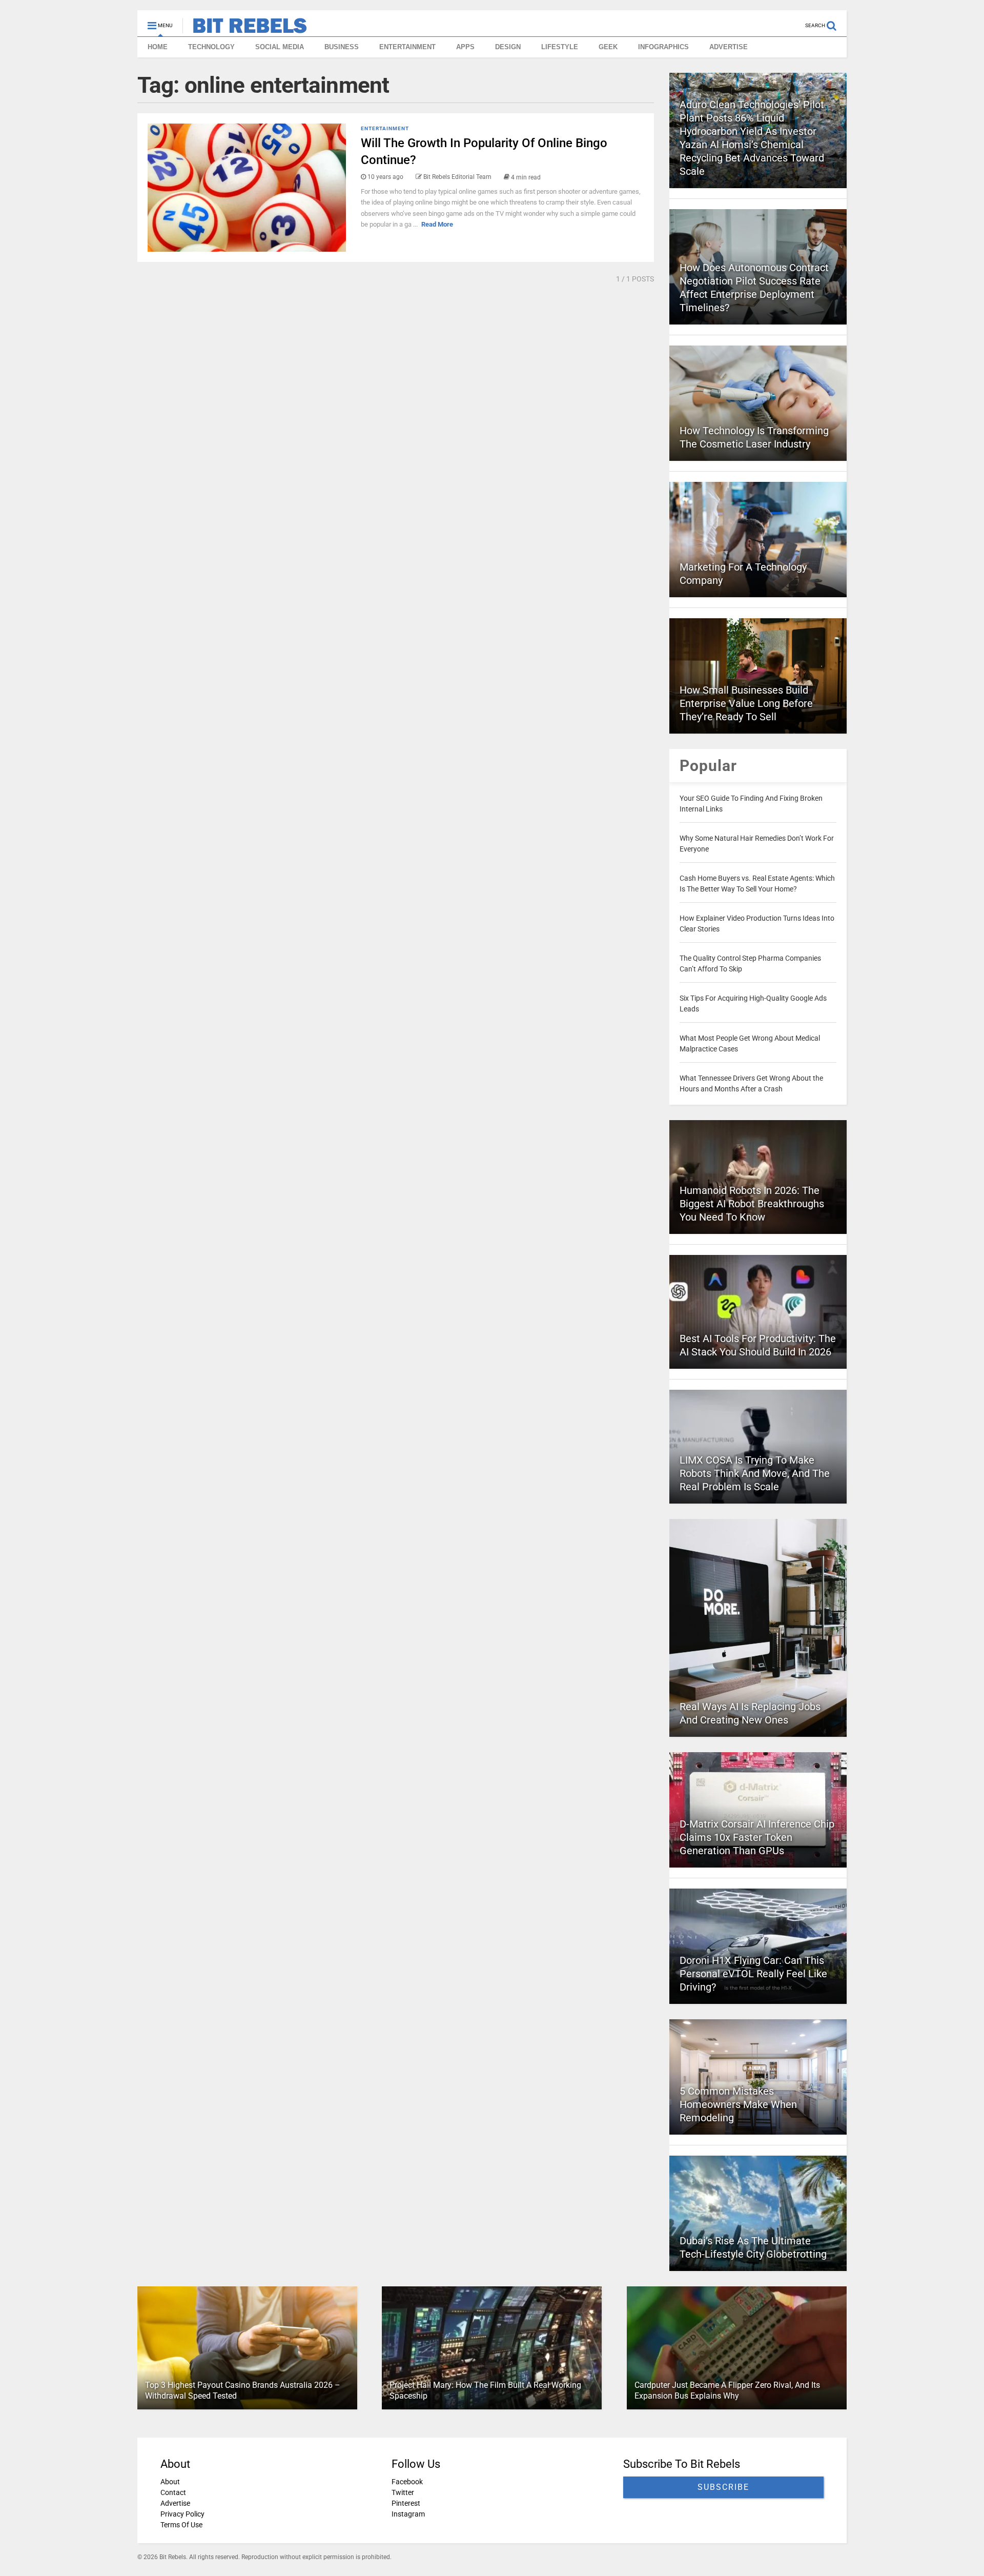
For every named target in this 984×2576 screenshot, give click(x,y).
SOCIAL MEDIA (280, 47)
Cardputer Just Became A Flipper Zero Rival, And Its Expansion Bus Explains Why (727, 2390)
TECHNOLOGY (211, 47)
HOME (158, 47)
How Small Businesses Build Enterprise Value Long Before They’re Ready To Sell (746, 703)
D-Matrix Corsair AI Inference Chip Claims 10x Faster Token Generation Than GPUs (757, 1837)
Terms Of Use (181, 2525)
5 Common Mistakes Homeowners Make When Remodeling (738, 2104)
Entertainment (385, 128)
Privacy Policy (182, 2514)
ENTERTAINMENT (407, 47)
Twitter (403, 2492)
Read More (437, 224)
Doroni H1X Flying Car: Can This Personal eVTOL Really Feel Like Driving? (753, 1974)
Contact (173, 2492)
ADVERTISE (729, 47)
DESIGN (508, 47)
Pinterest (406, 2503)
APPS (465, 47)
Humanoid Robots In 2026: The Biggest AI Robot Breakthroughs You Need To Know (752, 1204)
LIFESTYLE (560, 47)
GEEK (608, 47)
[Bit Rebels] (245, 29)
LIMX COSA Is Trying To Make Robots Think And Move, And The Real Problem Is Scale (755, 1473)
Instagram (408, 2514)
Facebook (407, 2482)
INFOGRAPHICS (663, 47)
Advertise (175, 2503)
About (170, 2482)
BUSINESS (342, 47)
